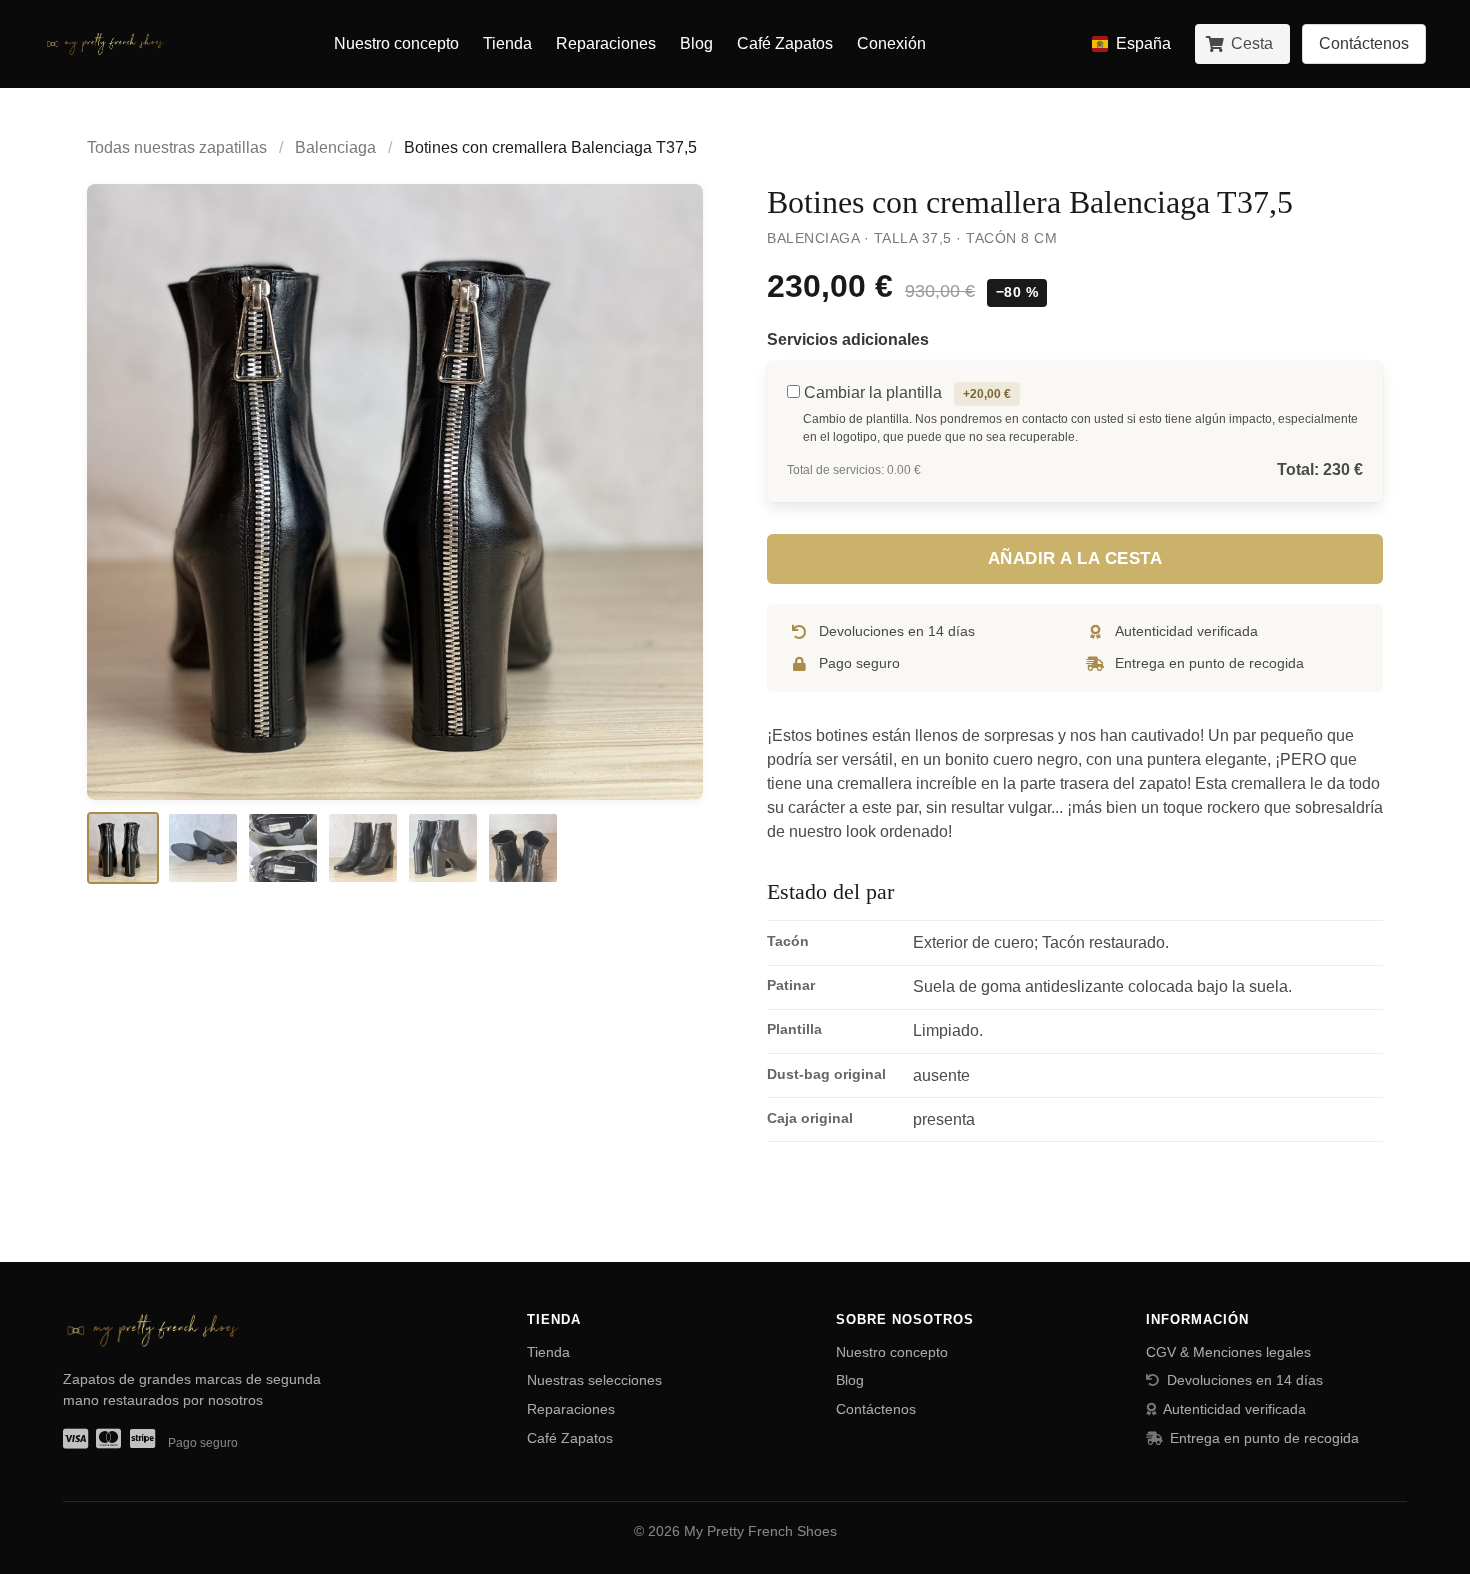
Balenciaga (335, 147)
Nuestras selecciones (594, 1380)
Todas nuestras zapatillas (177, 147)
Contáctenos (876, 1409)
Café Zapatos (785, 43)
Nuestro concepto (396, 43)
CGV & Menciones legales (1228, 1352)
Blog (696, 43)
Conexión (891, 43)
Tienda (507, 43)
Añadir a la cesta (1075, 558)
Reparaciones (606, 43)
